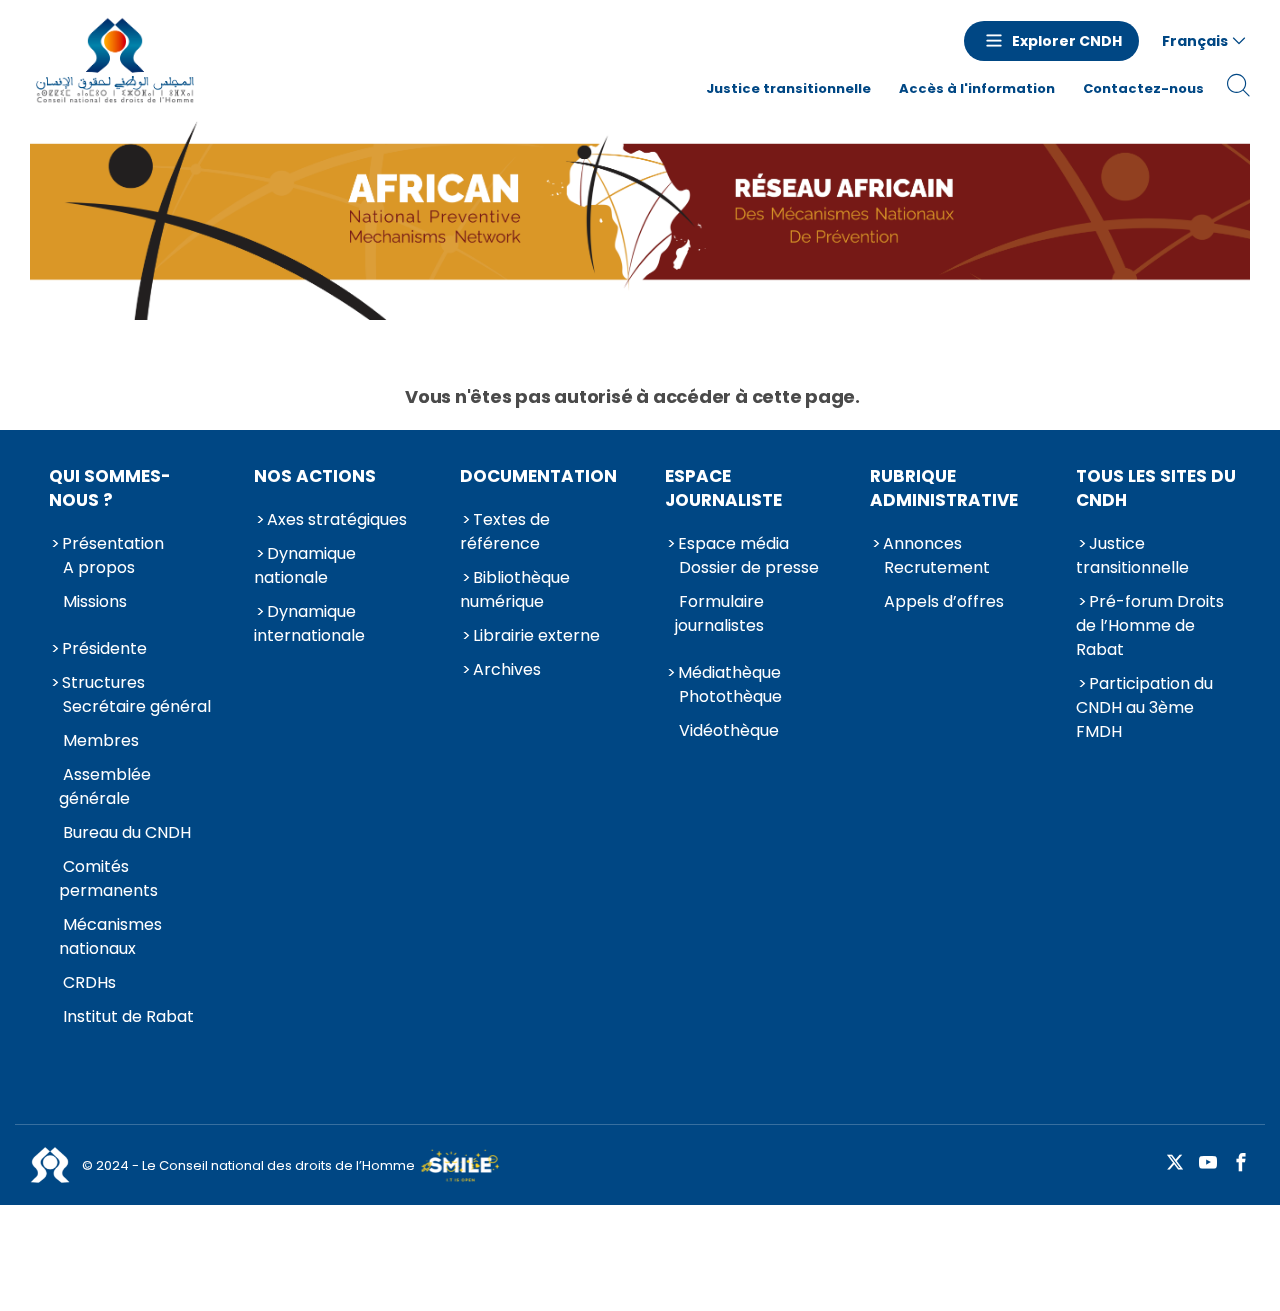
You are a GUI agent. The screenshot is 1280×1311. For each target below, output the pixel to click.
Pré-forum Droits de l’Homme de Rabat (1150, 625)
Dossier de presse (749, 567)
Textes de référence (505, 531)
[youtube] (1208, 1163)
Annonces (922, 543)
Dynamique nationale (305, 565)
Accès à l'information (977, 88)
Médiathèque (729, 672)
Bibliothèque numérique (515, 589)
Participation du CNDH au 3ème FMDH (1144, 707)
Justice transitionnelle (788, 88)
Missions (95, 601)
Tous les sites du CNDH (1156, 488)
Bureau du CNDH (127, 832)
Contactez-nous (1143, 88)
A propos (99, 567)
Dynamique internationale (309, 623)
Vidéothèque (729, 730)
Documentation (538, 476)
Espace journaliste (723, 488)
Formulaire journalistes (719, 613)
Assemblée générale (105, 786)
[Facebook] (1241, 1163)
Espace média (733, 543)
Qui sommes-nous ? (110, 488)
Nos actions (315, 476)
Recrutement (937, 567)
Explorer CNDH (1067, 41)
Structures (103, 682)
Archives (507, 669)
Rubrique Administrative (944, 488)
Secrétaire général (137, 706)
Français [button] (1195, 41)
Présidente (104, 648)
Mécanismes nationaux (110, 936)
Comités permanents (108, 878)
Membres (101, 740)
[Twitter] (1175, 1163)
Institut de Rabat (128, 1016)
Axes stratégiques (337, 519)
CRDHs (89, 982)
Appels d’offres (944, 601)
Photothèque (730, 696)
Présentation (113, 543)
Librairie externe (536, 635)
